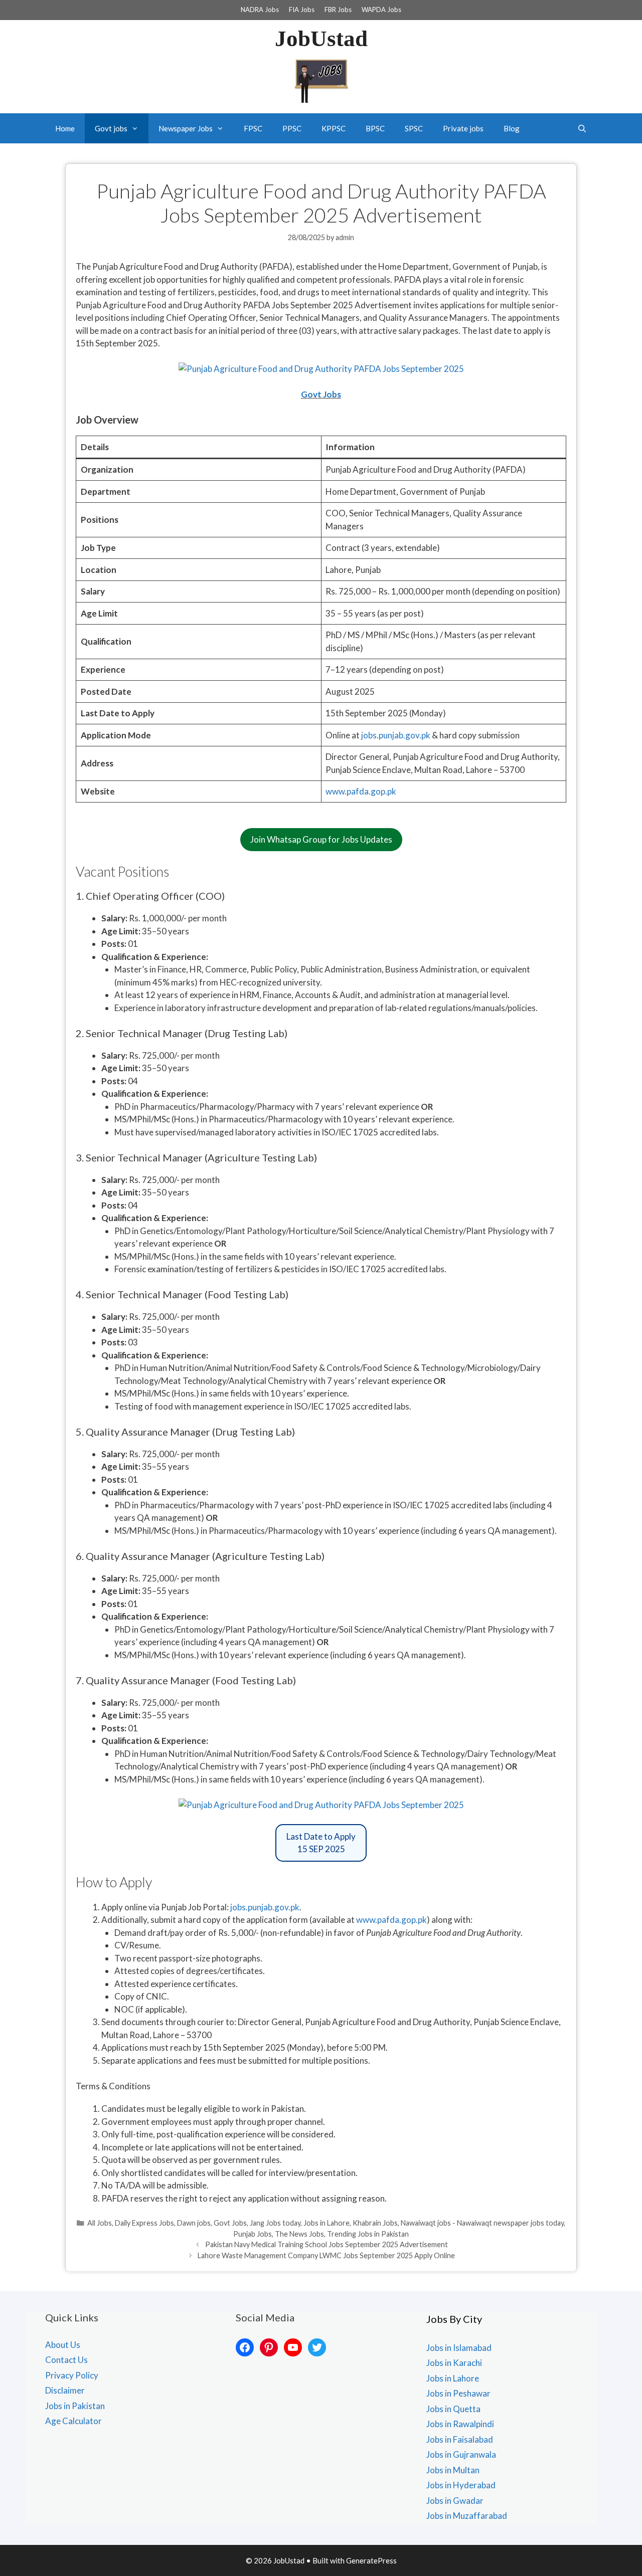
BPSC (375, 128)
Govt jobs (111, 128)
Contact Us (66, 2360)
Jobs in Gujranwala (461, 2454)
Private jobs (463, 128)
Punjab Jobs (253, 2234)
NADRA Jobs (260, 10)
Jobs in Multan (453, 2470)
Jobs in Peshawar (458, 2393)
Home (65, 128)
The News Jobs (299, 2234)
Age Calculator (73, 2421)
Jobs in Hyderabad (461, 2485)
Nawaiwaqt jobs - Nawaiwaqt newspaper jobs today (482, 2223)
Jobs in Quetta (453, 2409)
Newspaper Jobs (186, 128)
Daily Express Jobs (144, 2223)
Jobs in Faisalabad (460, 2439)
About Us (63, 2345)
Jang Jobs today (275, 2223)
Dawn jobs (194, 2223)
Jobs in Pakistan (75, 2406)
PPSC (292, 128)
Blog (512, 128)
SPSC (414, 128)
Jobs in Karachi (454, 2363)
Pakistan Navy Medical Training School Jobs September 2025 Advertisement (327, 2244)
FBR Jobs (338, 10)
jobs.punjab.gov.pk (396, 735)
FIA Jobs (302, 10)
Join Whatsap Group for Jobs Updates (321, 839)
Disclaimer (65, 2390)
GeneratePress (371, 2560)
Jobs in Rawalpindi (460, 2424)
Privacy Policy (72, 2375)
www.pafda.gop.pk (361, 791)
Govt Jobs (321, 394)
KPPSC (334, 128)
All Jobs (100, 2223)
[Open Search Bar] (582, 128)
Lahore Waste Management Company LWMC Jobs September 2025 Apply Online (326, 2255)
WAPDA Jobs (381, 10)
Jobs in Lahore (327, 2223)
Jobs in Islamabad (459, 2348)
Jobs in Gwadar (455, 2501)
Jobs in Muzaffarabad (467, 2516)
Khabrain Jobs (375, 2223)
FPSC (253, 128)
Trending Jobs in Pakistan (368, 2234)
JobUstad (321, 39)
